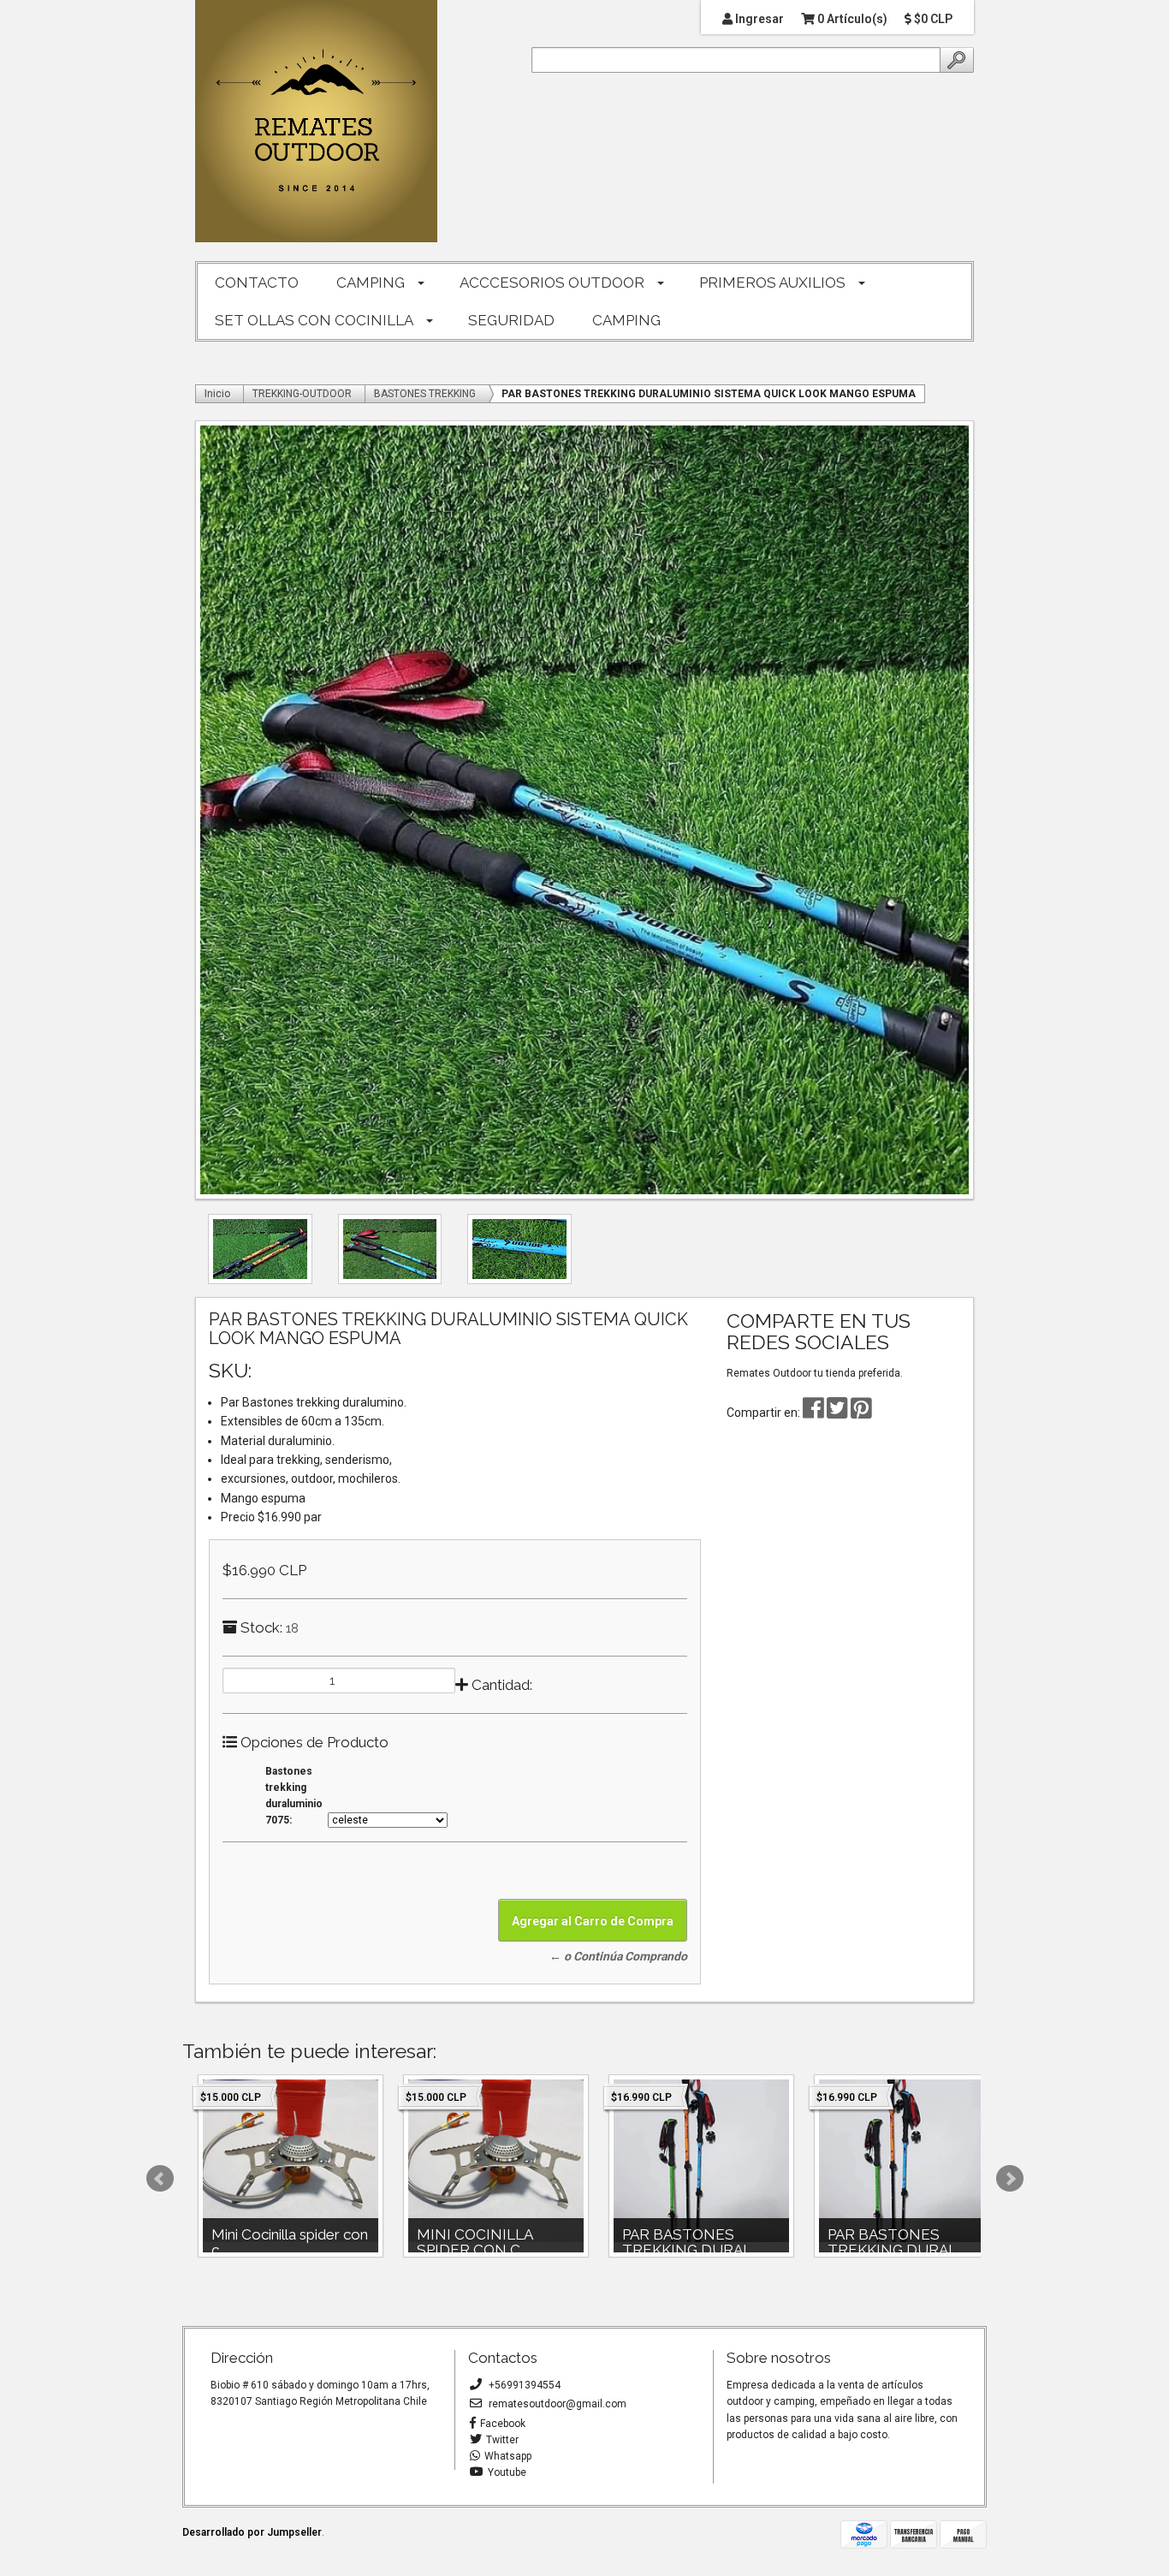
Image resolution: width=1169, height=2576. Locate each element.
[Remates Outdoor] (316, 122)
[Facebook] (813, 1413)
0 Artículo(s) (851, 19)
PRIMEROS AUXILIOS (772, 283)
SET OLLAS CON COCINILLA (314, 320)
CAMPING (371, 283)
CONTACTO (257, 283)
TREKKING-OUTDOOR (302, 394)
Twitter (502, 2440)
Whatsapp (508, 2456)
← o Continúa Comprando (618, 1956)
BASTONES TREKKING (425, 394)
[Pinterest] (861, 1413)
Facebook (503, 2424)
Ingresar (758, 19)
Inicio (217, 394)
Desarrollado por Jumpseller (252, 2532)
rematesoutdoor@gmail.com (556, 2404)
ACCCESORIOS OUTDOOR (552, 283)
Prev (160, 2179)
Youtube (507, 2472)
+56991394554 (523, 2385)
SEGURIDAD (511, 320)
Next (1010, 2179)
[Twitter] (839, 1413)
